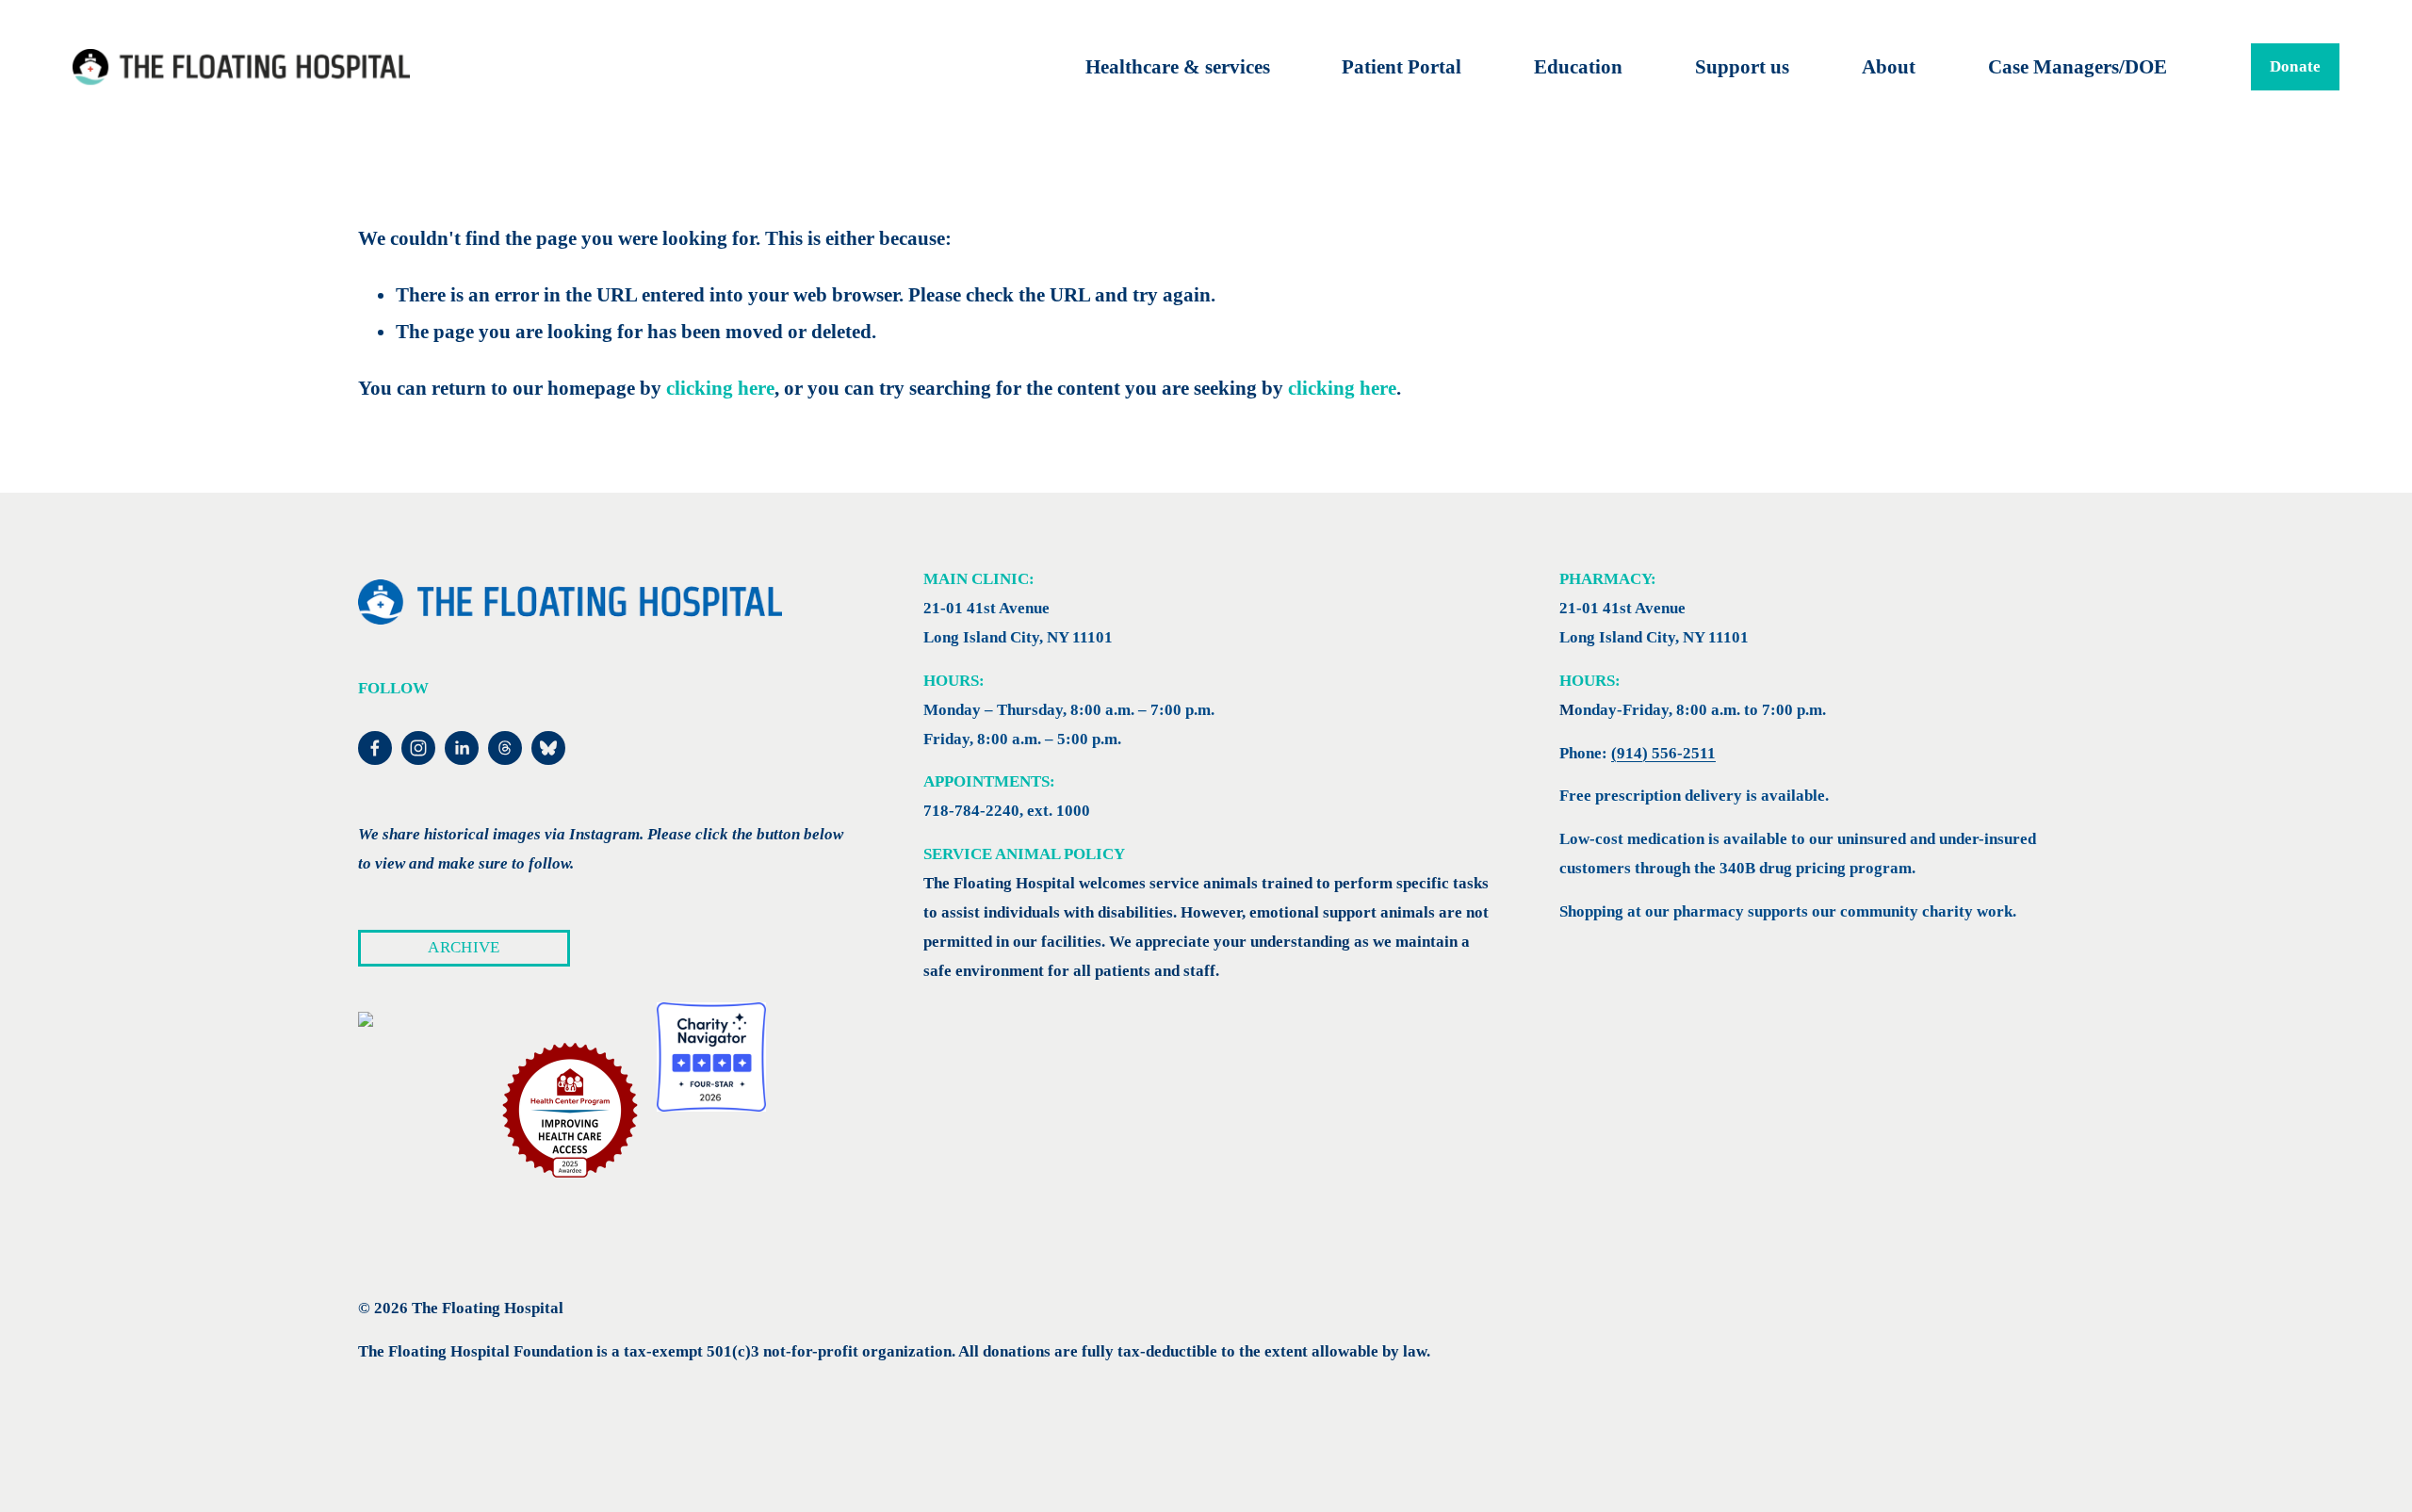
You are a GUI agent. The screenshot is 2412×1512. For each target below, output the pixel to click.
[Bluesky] (548, 748)
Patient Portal (1402, 67)
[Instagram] (418, 748)
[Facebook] (375, 748)
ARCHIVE (464, 947)
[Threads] (505, 748)
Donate (2296, 66)
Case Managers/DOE (2078, 67)
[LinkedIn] (462, 748)
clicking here (720, 388)
